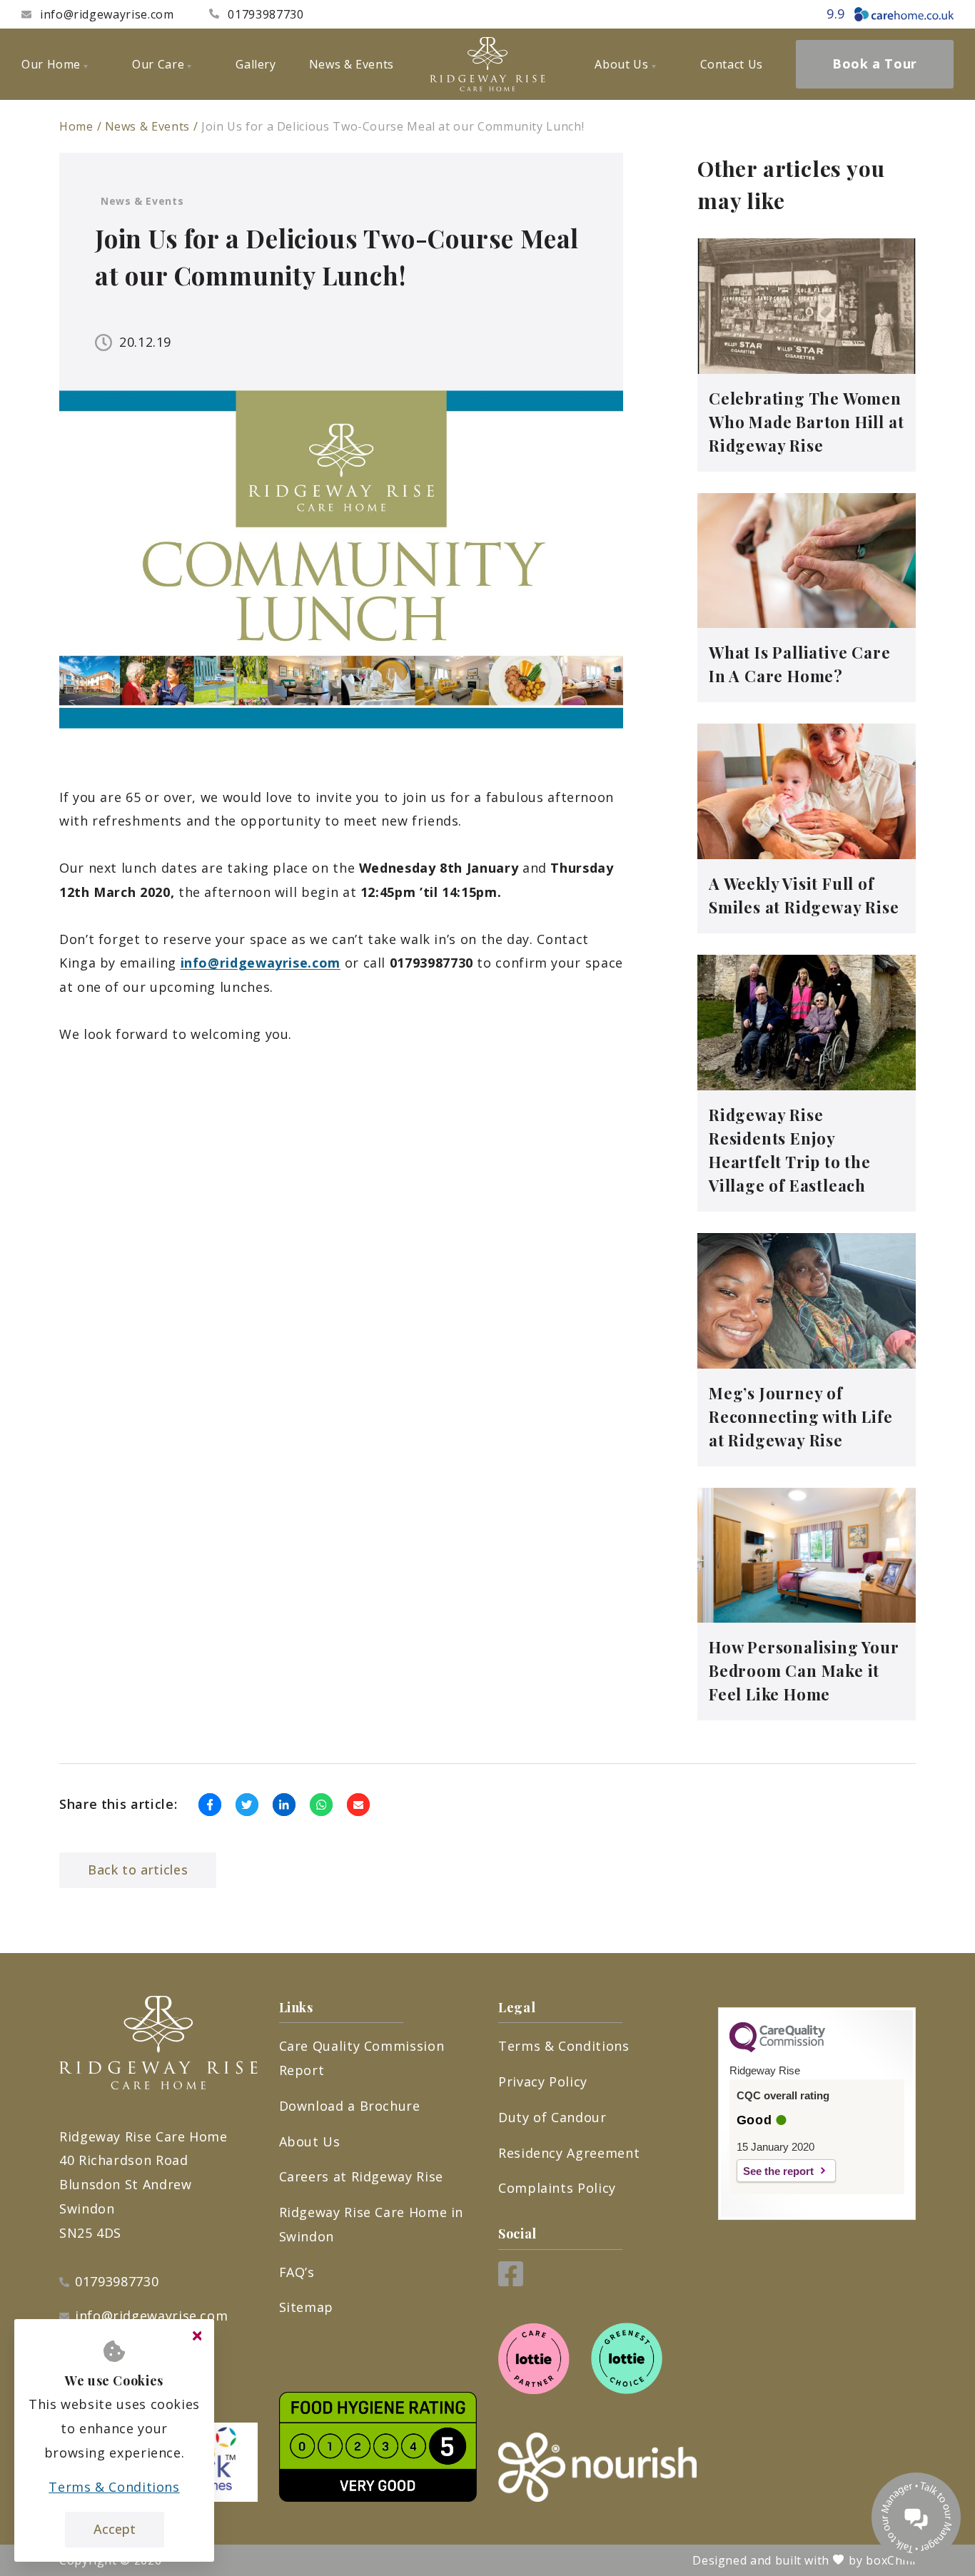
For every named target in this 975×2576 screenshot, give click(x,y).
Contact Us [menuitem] (732, 64)
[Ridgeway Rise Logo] (487, 64)
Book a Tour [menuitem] (875, 64)
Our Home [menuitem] (51, 64)
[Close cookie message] (197, 2336)
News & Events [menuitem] (352, 64)
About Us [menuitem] (621, 64)
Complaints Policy (557, 2188)
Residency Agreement (569, 2153)
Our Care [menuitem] (158, 64)
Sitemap (306, 2307)
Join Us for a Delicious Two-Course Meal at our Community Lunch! (393, 126)
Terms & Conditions (564, 2046)
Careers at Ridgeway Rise (361, 2176)
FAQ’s (297, 2272)
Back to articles (138, 1870)
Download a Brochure (350, 2106)
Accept (115, 2529)
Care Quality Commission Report (362, 2058)
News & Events (147, 126)
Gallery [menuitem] (256, 64)
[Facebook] (511, 2281)
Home (76, 126)
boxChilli (891, 2560)
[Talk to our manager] (916, 2517)
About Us (310, 2141)
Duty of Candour (552, 2117)
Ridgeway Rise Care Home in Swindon (372, 2224)
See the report (778, 2171)
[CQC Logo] (777, 2049)
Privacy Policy (543, 2081)
